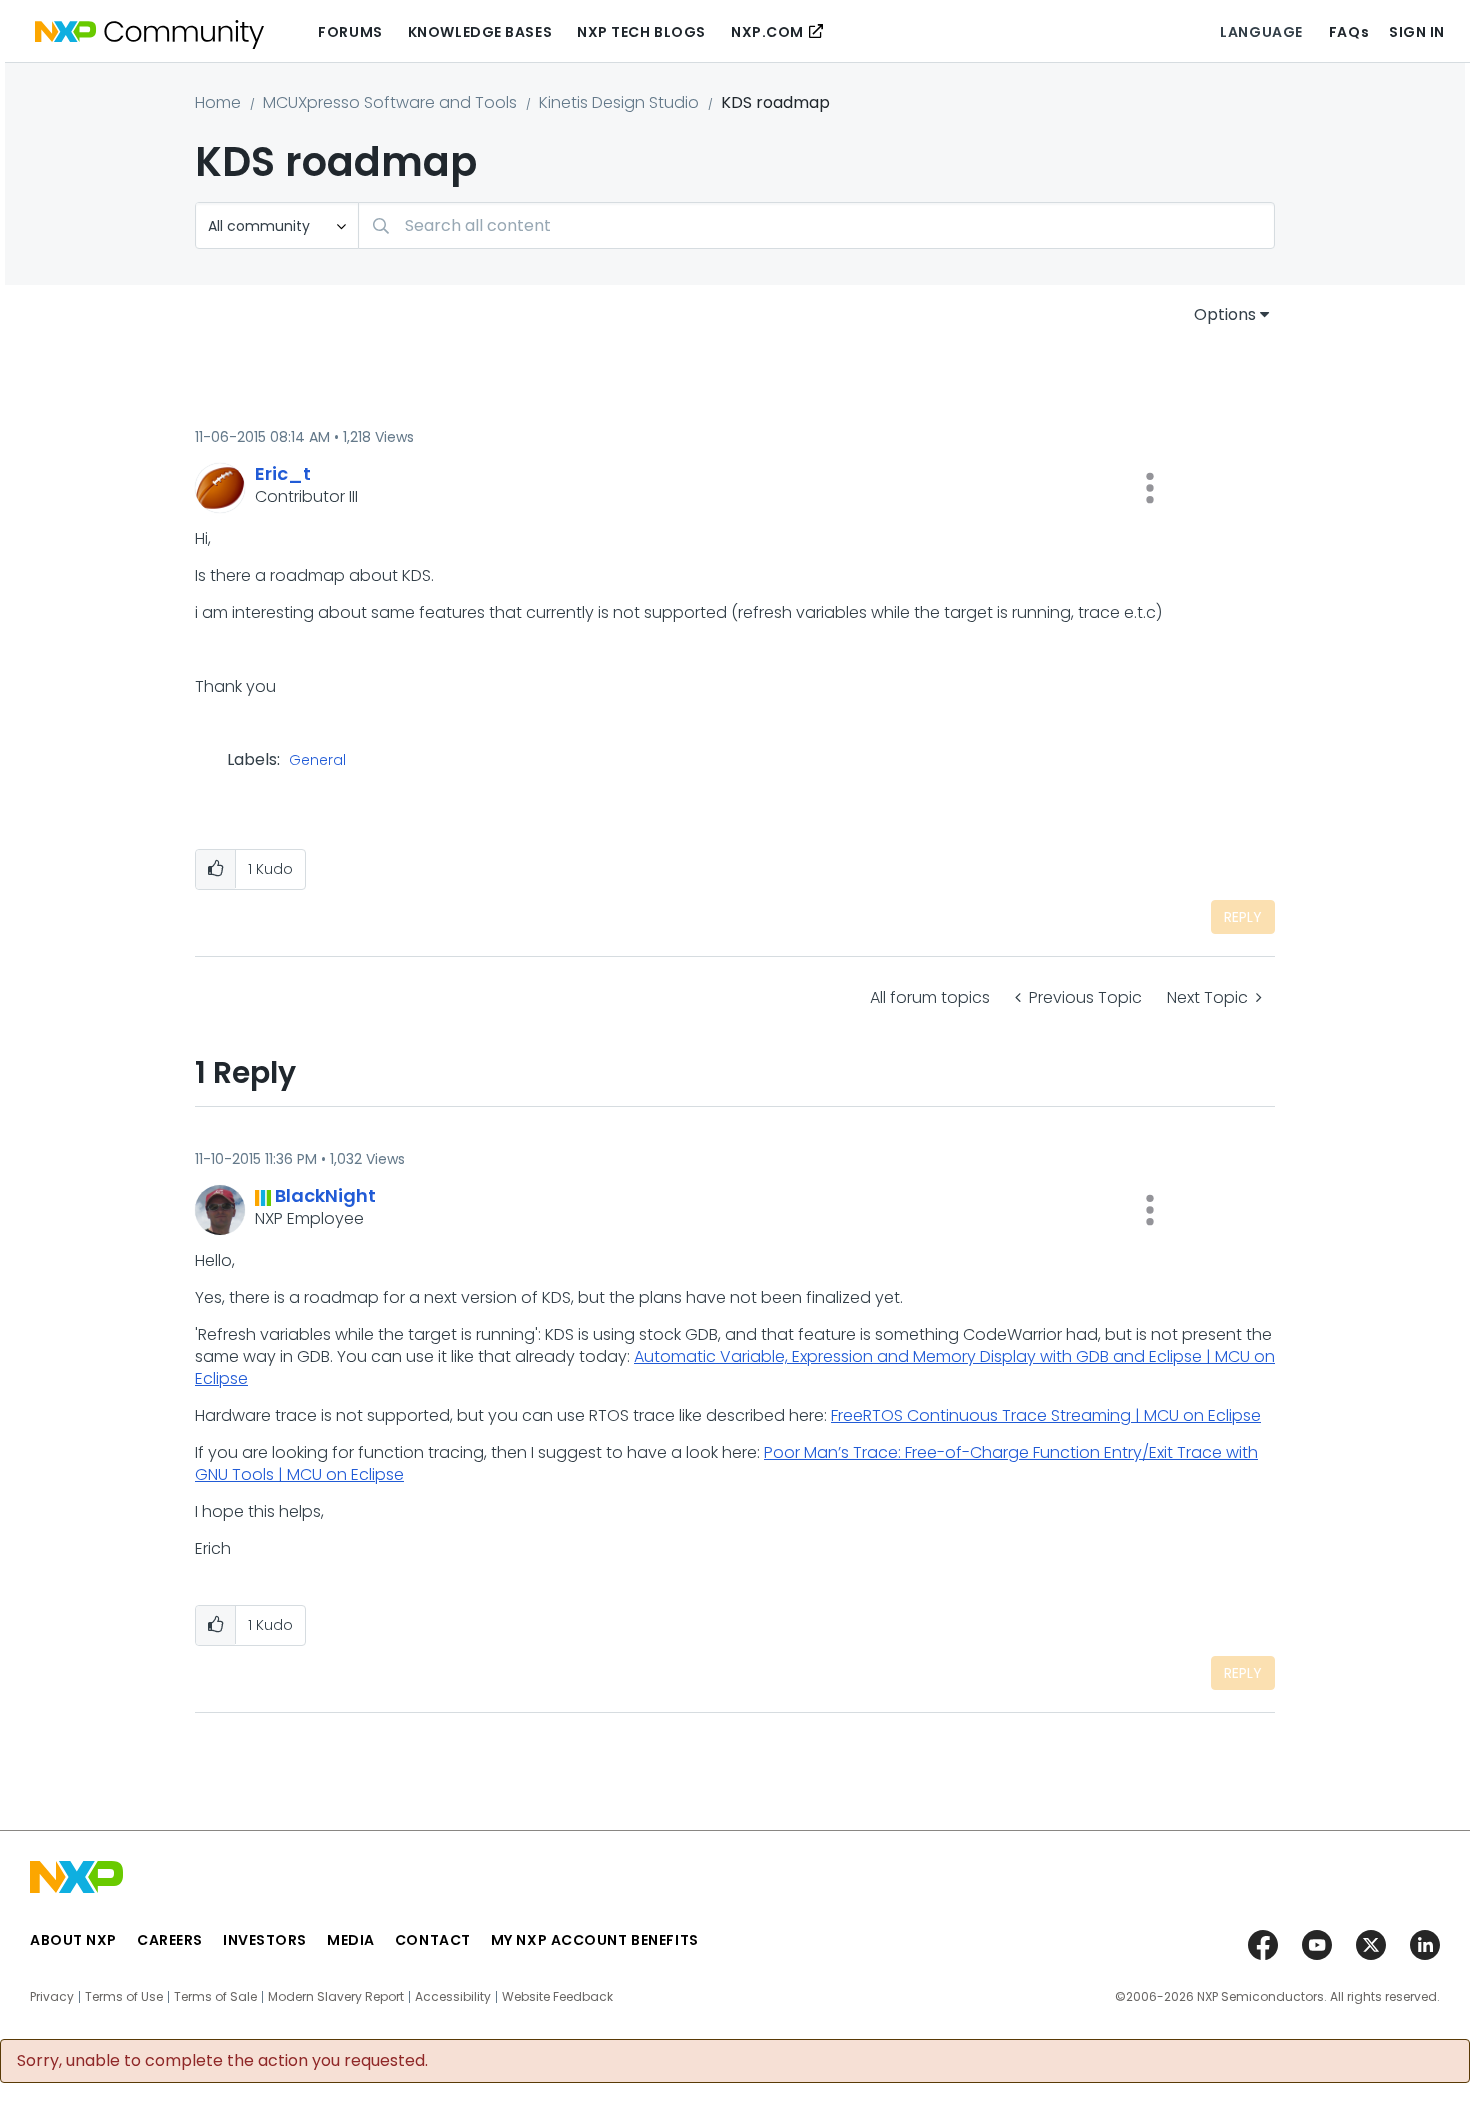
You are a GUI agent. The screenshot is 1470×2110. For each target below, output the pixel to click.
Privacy (52, 1997)
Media (351, 1940)
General (317, 761)
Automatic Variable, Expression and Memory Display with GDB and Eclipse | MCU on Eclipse (735, 1367)
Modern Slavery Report (336, 1997)
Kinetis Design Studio (619, 102)
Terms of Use (124, 1997)
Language (1261, 32)
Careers (170, 1940)
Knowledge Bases (480, 32)
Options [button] (1225, 314)
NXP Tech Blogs (641, 32)
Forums (350, 32)
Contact (433, 1940)
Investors (265, 1940)
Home (218, 102)
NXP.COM (767, 32)
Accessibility (453, 1997)
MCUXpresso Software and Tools (390, 102)
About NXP (73, 1940)
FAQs (1349, 32)
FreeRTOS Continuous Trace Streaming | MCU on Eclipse (1046, 1415)
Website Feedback (557, 1997)
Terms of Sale (215, 1997)
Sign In (1417, 32)
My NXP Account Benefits (595, 1940)
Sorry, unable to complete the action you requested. (222, 2061)
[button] (1150, 488)
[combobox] (816, 225)
